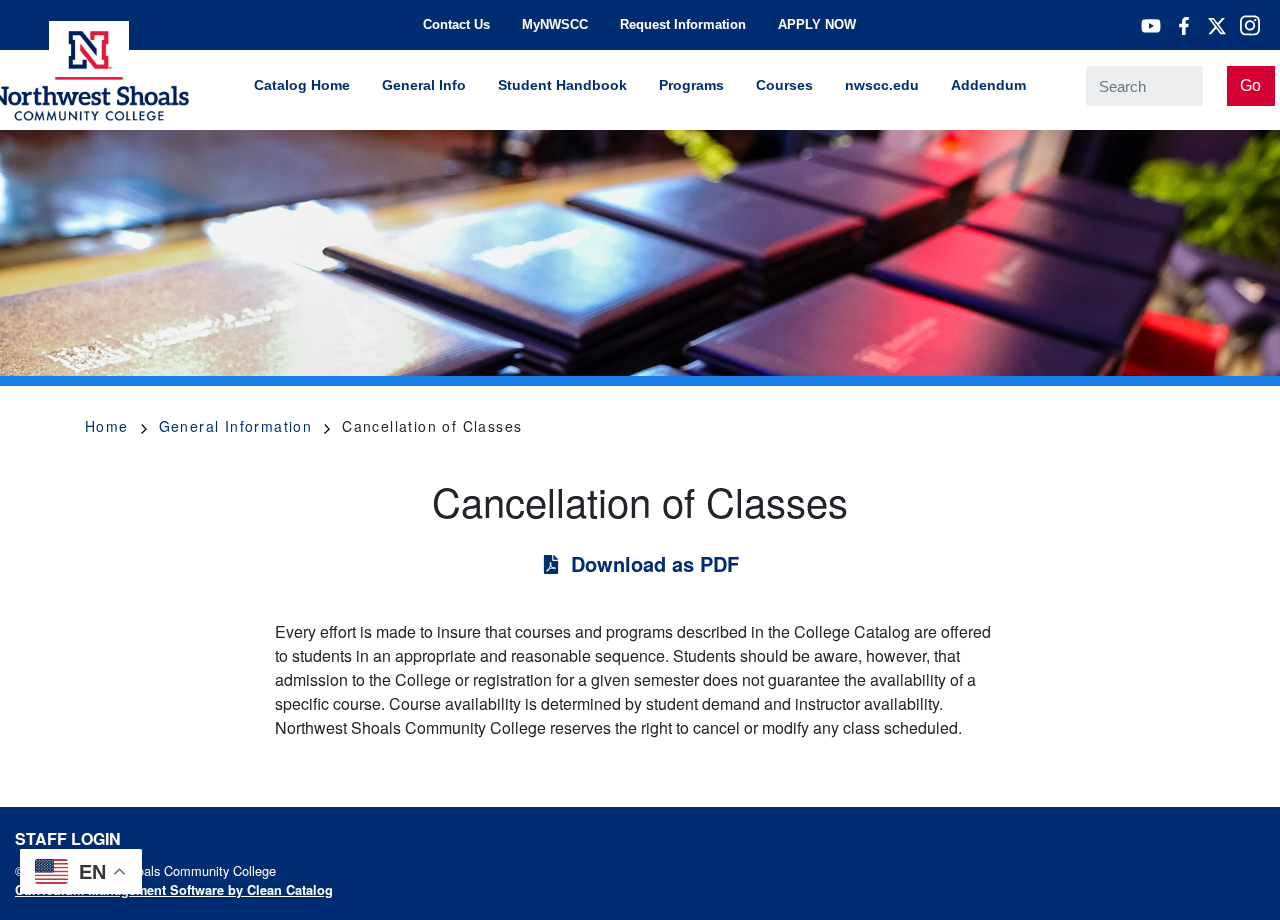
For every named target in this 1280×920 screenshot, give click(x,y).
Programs (691, 85)
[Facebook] (1184, 25)
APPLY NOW (817, 24)
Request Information (683, 24)
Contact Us (456, 24)
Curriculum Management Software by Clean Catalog (174, 890)
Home (107, 426)
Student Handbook (562, 85)
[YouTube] (1151, 25)
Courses (784, 85)
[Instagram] (1250, 25)
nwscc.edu (882, 85)
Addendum (988, 85)
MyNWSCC (555, 24)
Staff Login (68, 838)
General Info (424, 85)
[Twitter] (1217, 25)
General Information (236, 426)
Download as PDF (655, 563)
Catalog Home (302, 85)
